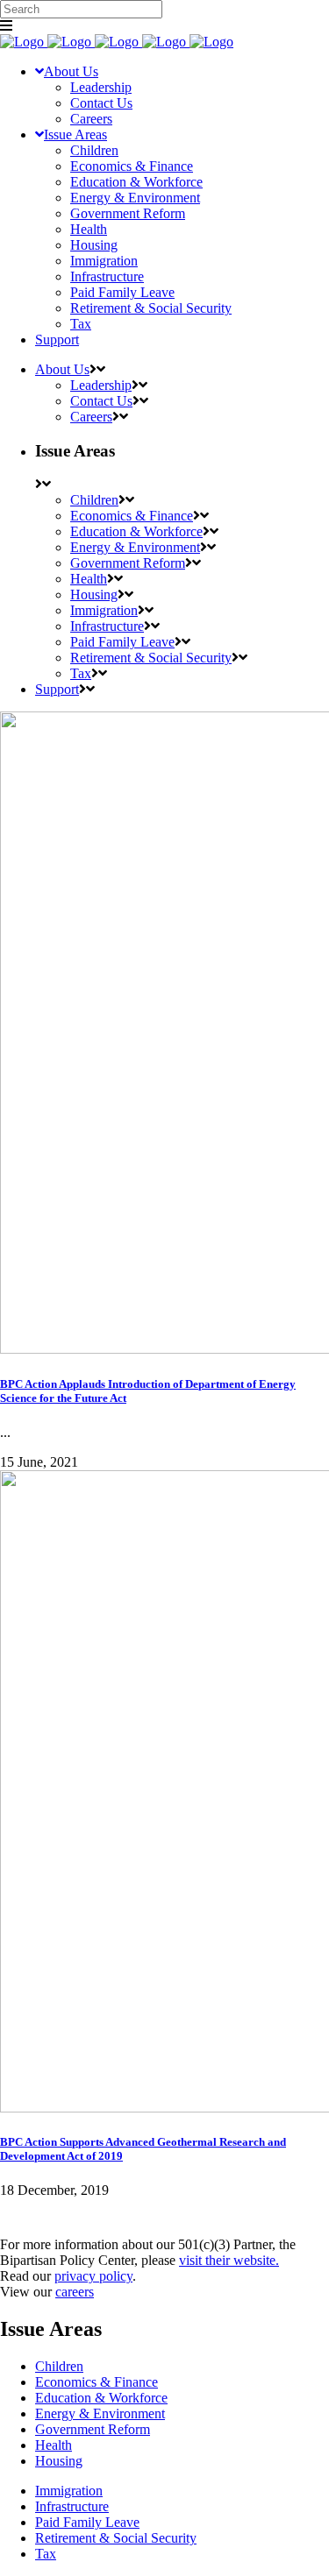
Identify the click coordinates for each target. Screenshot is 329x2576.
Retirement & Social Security (116, 2538)
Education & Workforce (101, 2398)
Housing (59, 2461)
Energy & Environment (100, 2413)
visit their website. (229, 2260)
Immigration (69, 2491)
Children (59, 2366)
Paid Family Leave (87, 2522)
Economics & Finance (97, 2382)
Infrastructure (72, 2506)
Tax (46, 2554)
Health (54, 2445)
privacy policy (93, 2276)
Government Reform (93, 2429)
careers (75, 2292)
